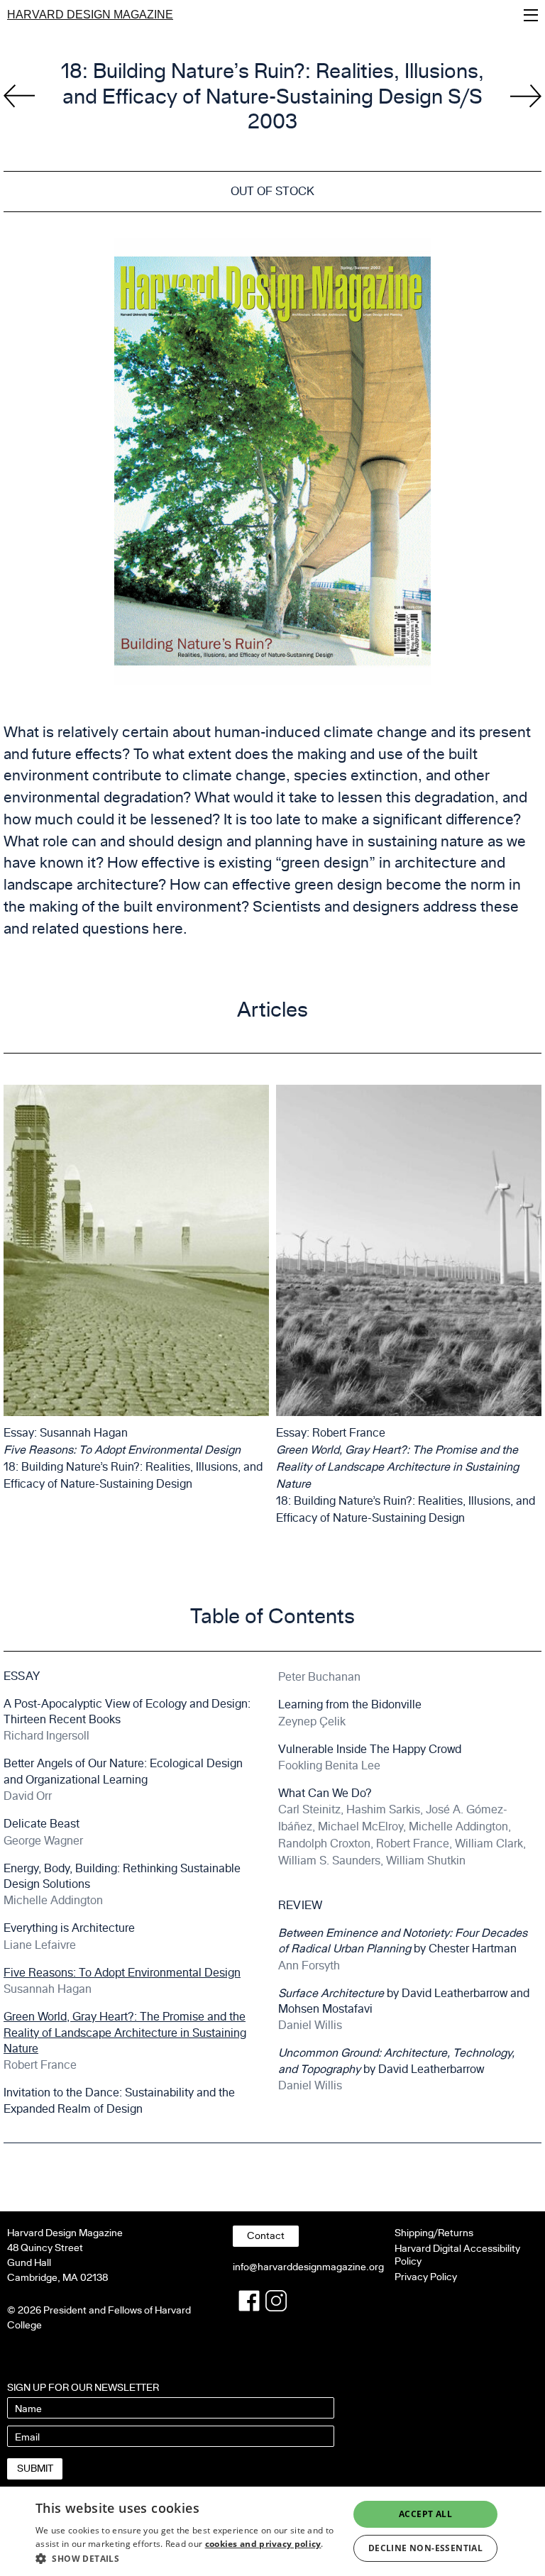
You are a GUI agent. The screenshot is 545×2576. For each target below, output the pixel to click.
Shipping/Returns (434, 2233)
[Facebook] (249, 2301)
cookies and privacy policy (263, 2544)
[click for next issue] (19, 96)
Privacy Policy (426, 2277)
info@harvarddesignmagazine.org (308, 2267)
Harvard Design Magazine (90, 15)
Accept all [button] (425, 2514)
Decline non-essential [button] (425, 2548)
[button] (187, 2558)
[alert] (272, 2531)
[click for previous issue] (526, 96)
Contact (266, 2236)
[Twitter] (276, 2301)
